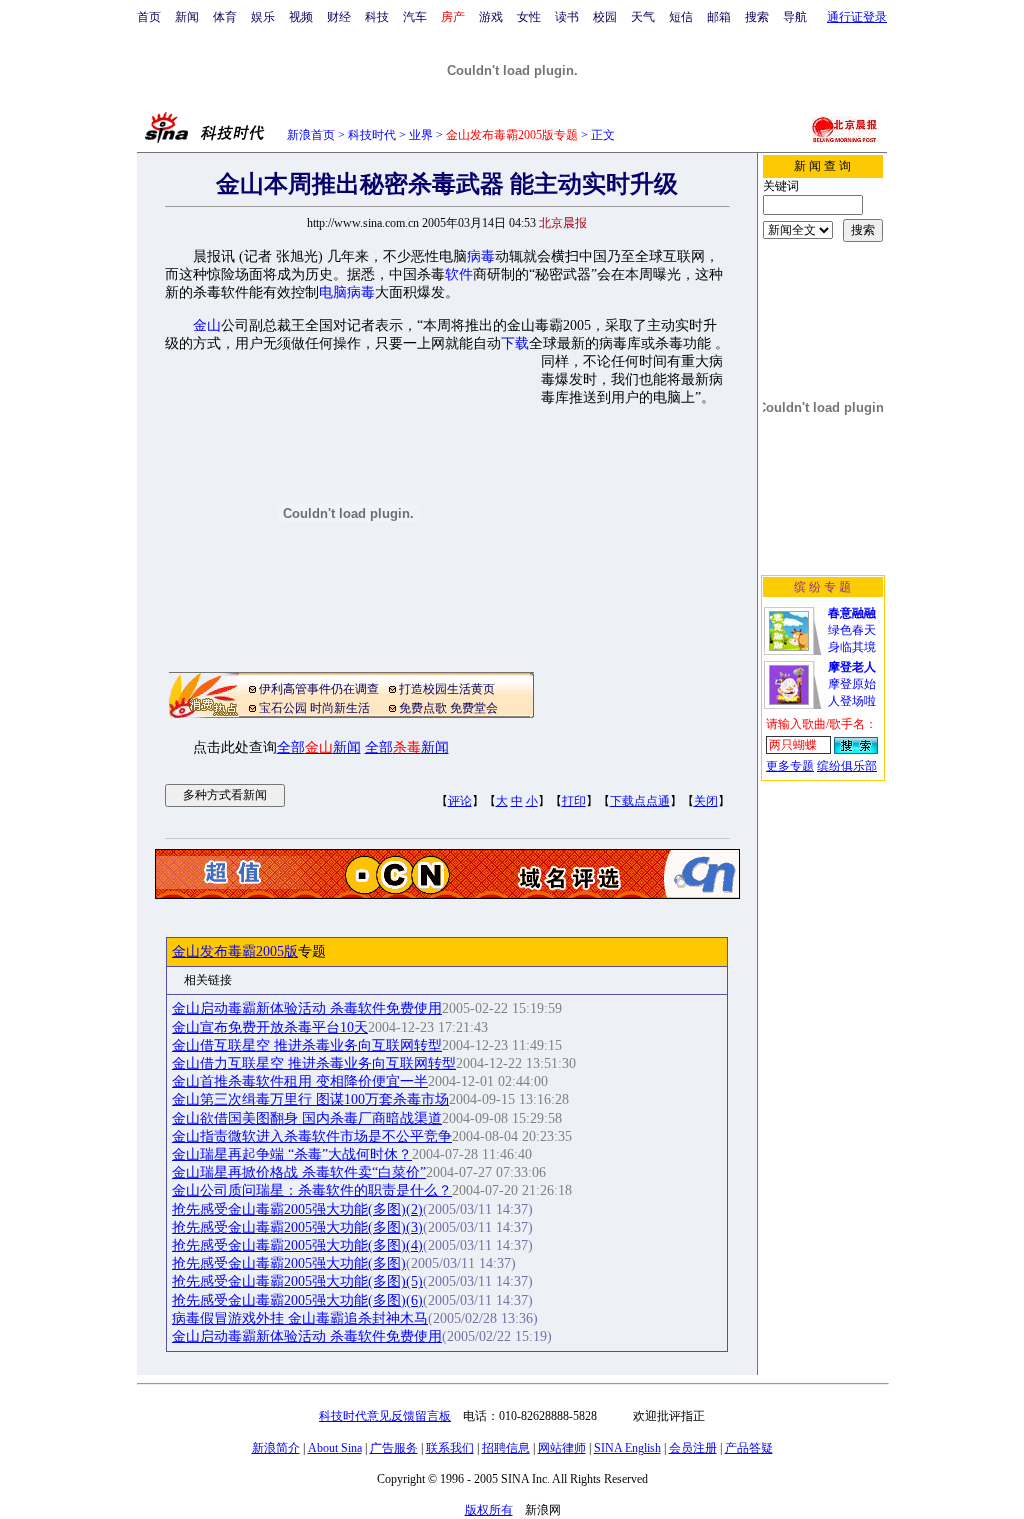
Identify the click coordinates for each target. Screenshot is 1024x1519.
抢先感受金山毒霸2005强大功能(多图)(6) (297, 1300)
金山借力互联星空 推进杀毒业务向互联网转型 (314, 1063)
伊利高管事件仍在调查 (319, 689)
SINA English (627, 1448)
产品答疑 (749, 1448)
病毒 (481, 256)
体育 (225, 17)
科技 (377, 17)
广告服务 (394, 1448)
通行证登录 (857, 17)
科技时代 (372, 135)
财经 (339, 17)
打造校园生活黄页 (447, 689)
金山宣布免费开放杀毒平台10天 (270, 1027)
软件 (459, 274)
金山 (207, 325)
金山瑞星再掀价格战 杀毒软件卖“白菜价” (299, 1172)
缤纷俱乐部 (847, 766)
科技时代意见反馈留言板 (385, 1416)
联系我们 (450, 1448)
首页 (149, 17)
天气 (643, 17)
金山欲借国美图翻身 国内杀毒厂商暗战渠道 (307, 1118)
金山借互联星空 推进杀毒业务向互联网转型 (307, 1045)
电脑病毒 (347, 292)
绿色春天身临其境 (852, 630)
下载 (515, 343)
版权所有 (489, 1510)
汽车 (415, 17)
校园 (605, 17)
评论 (460, 801)
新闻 (187, 17)
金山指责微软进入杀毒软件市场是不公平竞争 (312, 1136)
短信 (681, 17)
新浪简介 (276, 1448)
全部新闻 (319, 747)
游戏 (491, 17)
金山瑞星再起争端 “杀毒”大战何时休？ (292, 1154)
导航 (795, 17)
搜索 (757, 17)
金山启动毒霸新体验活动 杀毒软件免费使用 (307, 1008)
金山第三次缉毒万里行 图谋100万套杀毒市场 (310, 1099)
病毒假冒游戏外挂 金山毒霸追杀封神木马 (300, 1318)
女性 (529, 17)
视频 (301, 17)
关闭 (706, 801)
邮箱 (719, 17)
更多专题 (790, 766)
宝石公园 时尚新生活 (314, 708)
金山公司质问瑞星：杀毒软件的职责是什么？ (312, 1190)
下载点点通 (640, 801)
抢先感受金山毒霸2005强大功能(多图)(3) (297, 1227)
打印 (574, 801)
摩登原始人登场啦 (852, 684)
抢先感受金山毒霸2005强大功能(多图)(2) (297, 1209)
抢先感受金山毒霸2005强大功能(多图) (289, 1263)
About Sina (335, 1448)
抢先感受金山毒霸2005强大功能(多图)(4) (297, 1245)
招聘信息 (506, 1448)
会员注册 (693, 1448)
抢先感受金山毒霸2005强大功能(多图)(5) (297, 1281)
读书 (567, 17)
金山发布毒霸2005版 (235, 951)
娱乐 (263, 17)
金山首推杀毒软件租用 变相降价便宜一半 (300, 1081)
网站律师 (562, 1448)
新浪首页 (311, 135)
